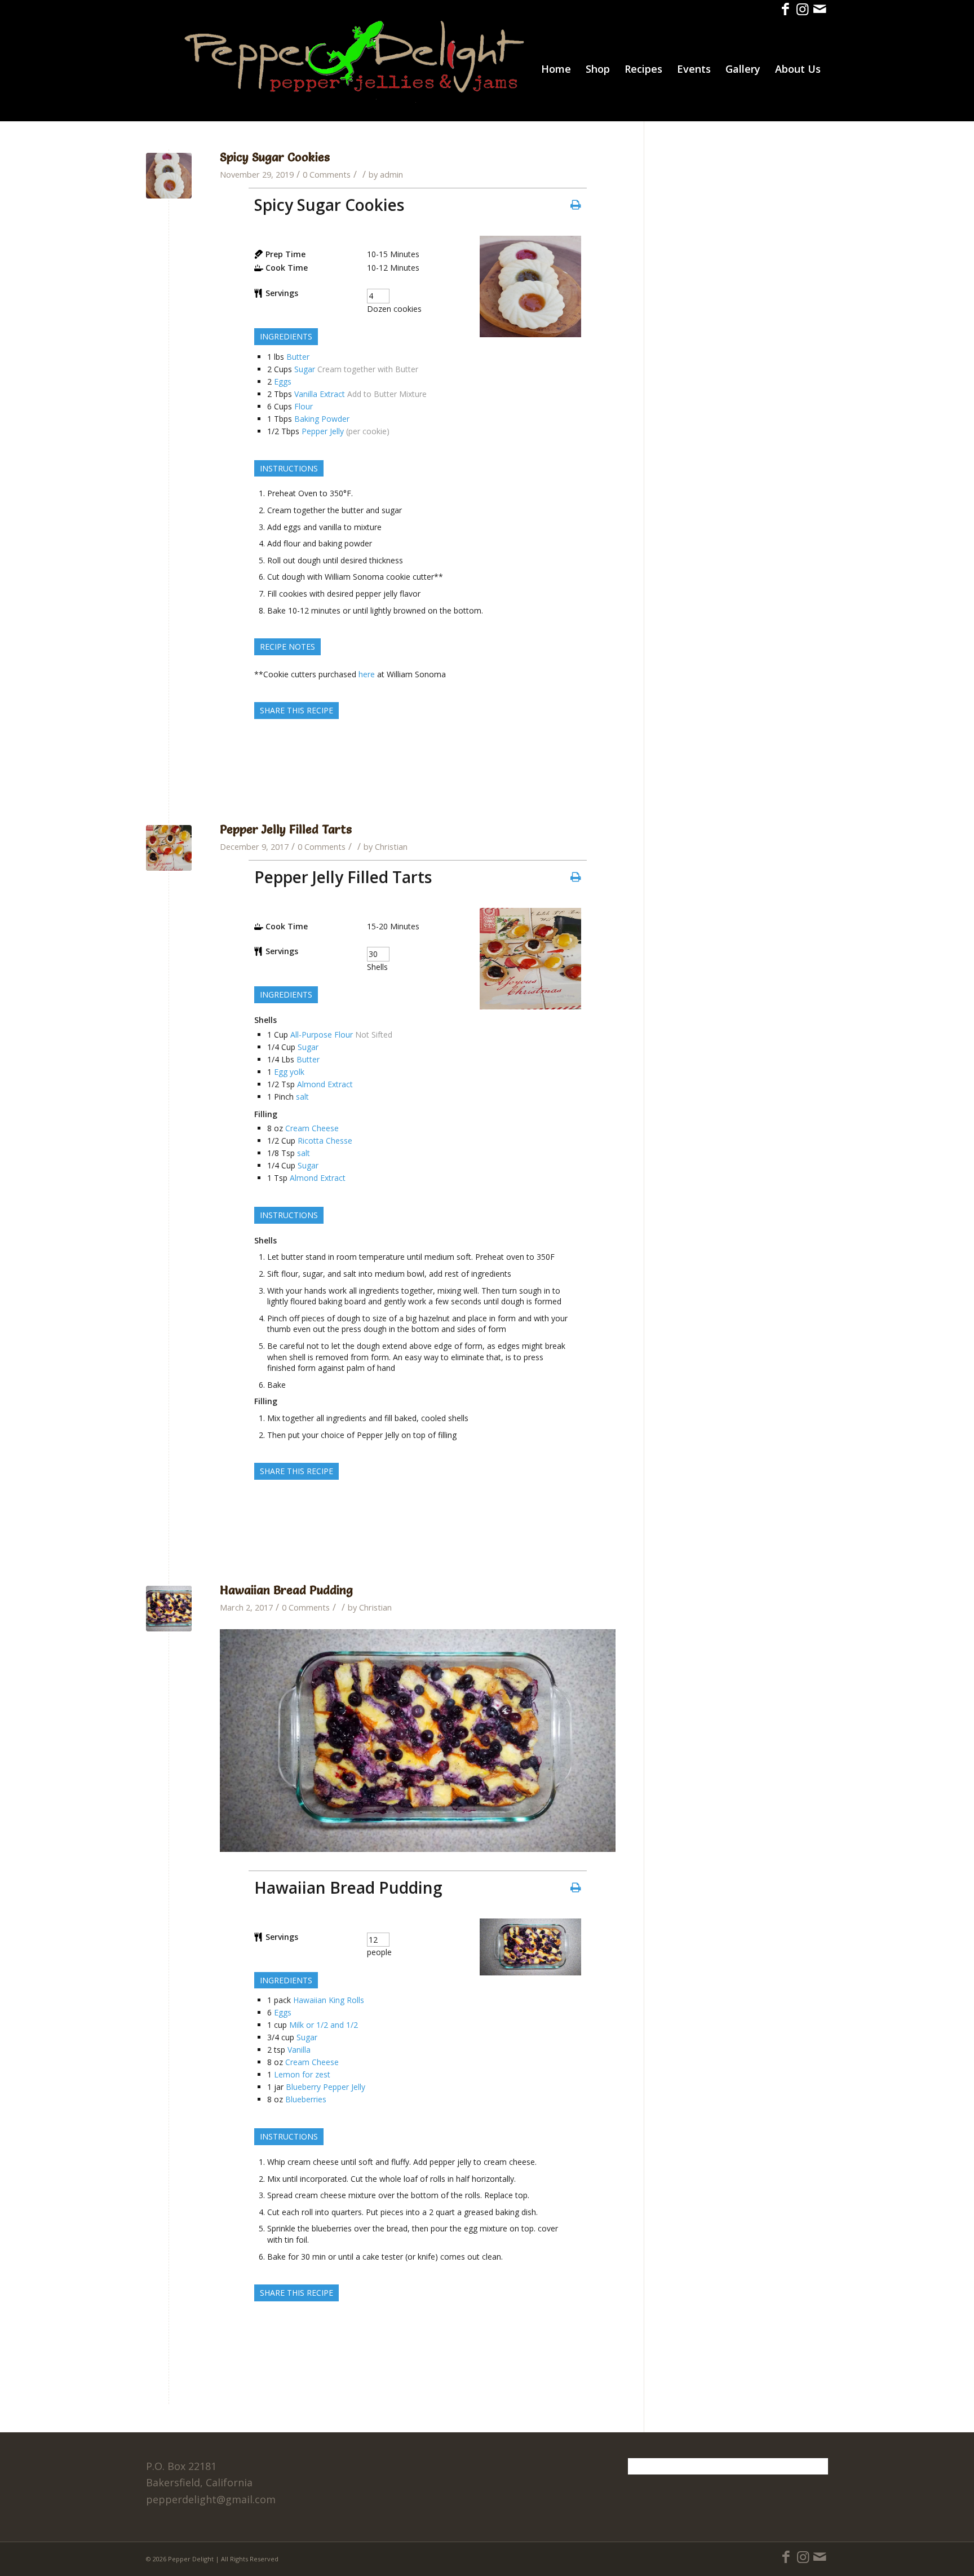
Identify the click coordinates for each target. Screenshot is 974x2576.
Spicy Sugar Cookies (275, 157)
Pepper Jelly (323, 431)
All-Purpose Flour (322, 1035)
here (367, 674)
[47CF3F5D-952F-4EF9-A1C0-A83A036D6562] (169, 176)
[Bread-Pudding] (169, 1609)
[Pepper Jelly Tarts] (169, 848)
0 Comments (327, 174)
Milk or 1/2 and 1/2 (324, 2025)
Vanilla (299, 2050)
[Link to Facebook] (785, 8)
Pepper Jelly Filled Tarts (286, 829)
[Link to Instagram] (802, 8)
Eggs (283, 381)
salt (302, 1097)
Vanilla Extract (320, 394)
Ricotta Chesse (325, 1141)
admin (391, 174)
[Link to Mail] (820, 8)
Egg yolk (289, 1072)
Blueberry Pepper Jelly (326, 2087)
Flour (304, 406)
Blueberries (306, 2099)
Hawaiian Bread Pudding (286, 1590)
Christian (391, 846)
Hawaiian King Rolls (329, 2000)
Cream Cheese (312, 1128)
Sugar (305, 369)
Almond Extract (325, 1084)
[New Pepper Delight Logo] (355, 69)
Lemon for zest (302, 2074)
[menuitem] (556, 69)
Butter (298, 357)
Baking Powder (322, 419)
